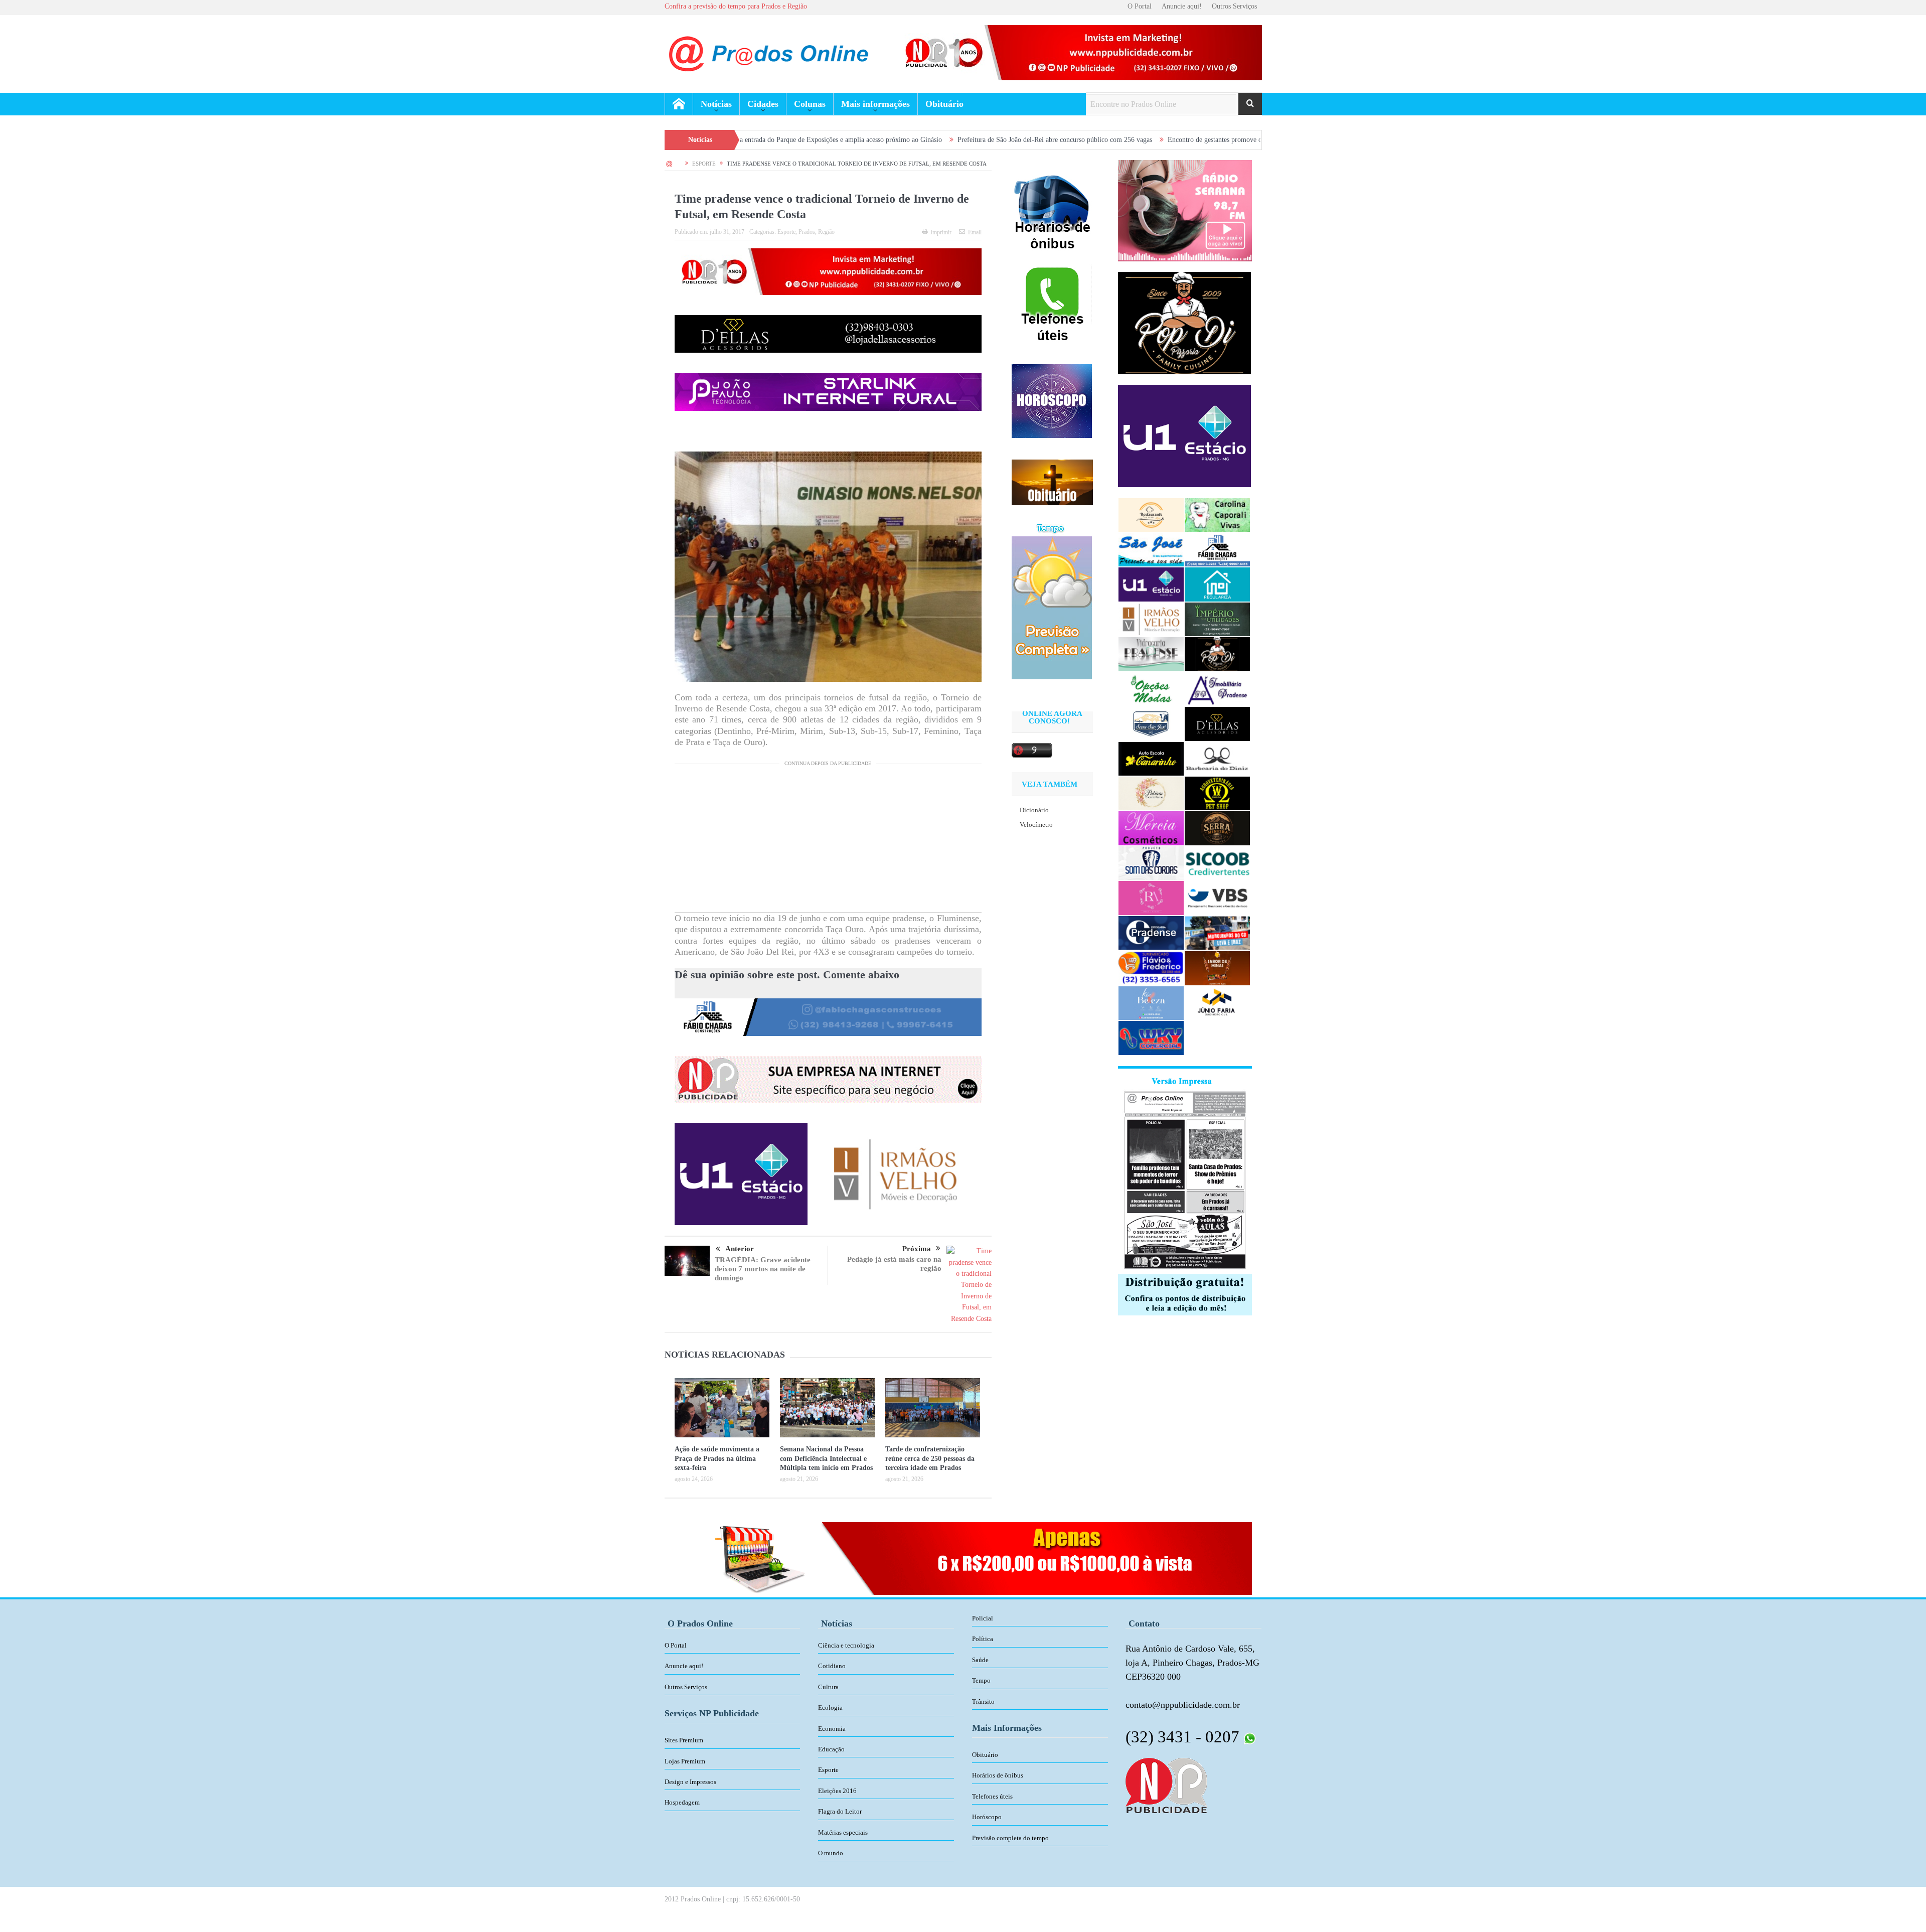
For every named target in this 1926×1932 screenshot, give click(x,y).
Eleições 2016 (837, 1791)
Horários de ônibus (998, 1775)
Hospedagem (682, 1802)
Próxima (917, 1249)
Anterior (740, 1249)
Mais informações (875, 104)
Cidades (763, 104)
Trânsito (983, 1701)
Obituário (944, 104)
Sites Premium (684, 1740)
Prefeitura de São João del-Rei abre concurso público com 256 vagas (893, 140)
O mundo (831, 1853)
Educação (831, 1749)
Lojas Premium (685, 1761)
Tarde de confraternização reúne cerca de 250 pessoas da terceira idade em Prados (930, 1458)
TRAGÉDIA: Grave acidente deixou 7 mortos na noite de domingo (763, 1269)
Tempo (981, 1680)
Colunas (810, 104)
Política (983, 1639)
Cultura (828, 1687)
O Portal (1140, 6)
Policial (983, 1618)
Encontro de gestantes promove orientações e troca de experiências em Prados (1116, 140)
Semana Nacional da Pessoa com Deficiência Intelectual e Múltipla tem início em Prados (826, 1458)
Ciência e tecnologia (846, 1645)
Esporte (786, 232)
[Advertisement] (828, 842)
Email (975, 232)
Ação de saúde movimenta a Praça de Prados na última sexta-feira (717, 1458)
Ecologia (830, 1707)
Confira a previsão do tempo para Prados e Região (736, 6)
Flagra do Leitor (840, 1811)
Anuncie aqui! (1182, 6)
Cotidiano (832, 1666)
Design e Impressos (690, 1782)
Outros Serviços (1234, 6)
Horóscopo (987, 1817)
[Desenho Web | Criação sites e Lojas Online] (1166, 1785)
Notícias (716, 104)
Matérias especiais (843, 1832)
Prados (807, 232)
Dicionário (1034, 810)
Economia (832, 1729)
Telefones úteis (992, 1796)
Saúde (980, 1660)
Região (826, 232)
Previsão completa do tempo (1010, 1838)
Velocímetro (1036, 825)
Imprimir (941, 232)
